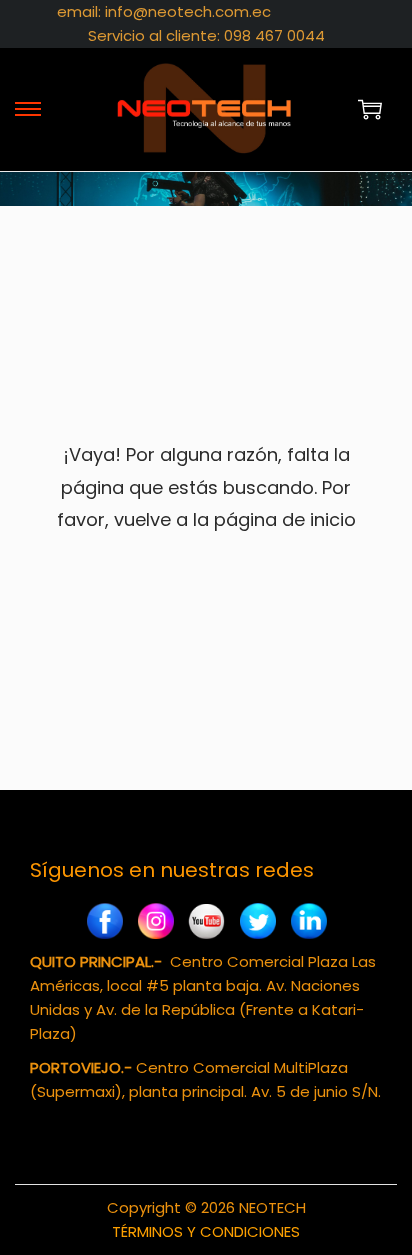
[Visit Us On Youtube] (206, 923)
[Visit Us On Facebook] (104, 923)
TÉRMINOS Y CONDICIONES (206, 1231)
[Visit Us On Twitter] (257, 923)
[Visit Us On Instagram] (155, 923)
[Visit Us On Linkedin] (308, 923)
